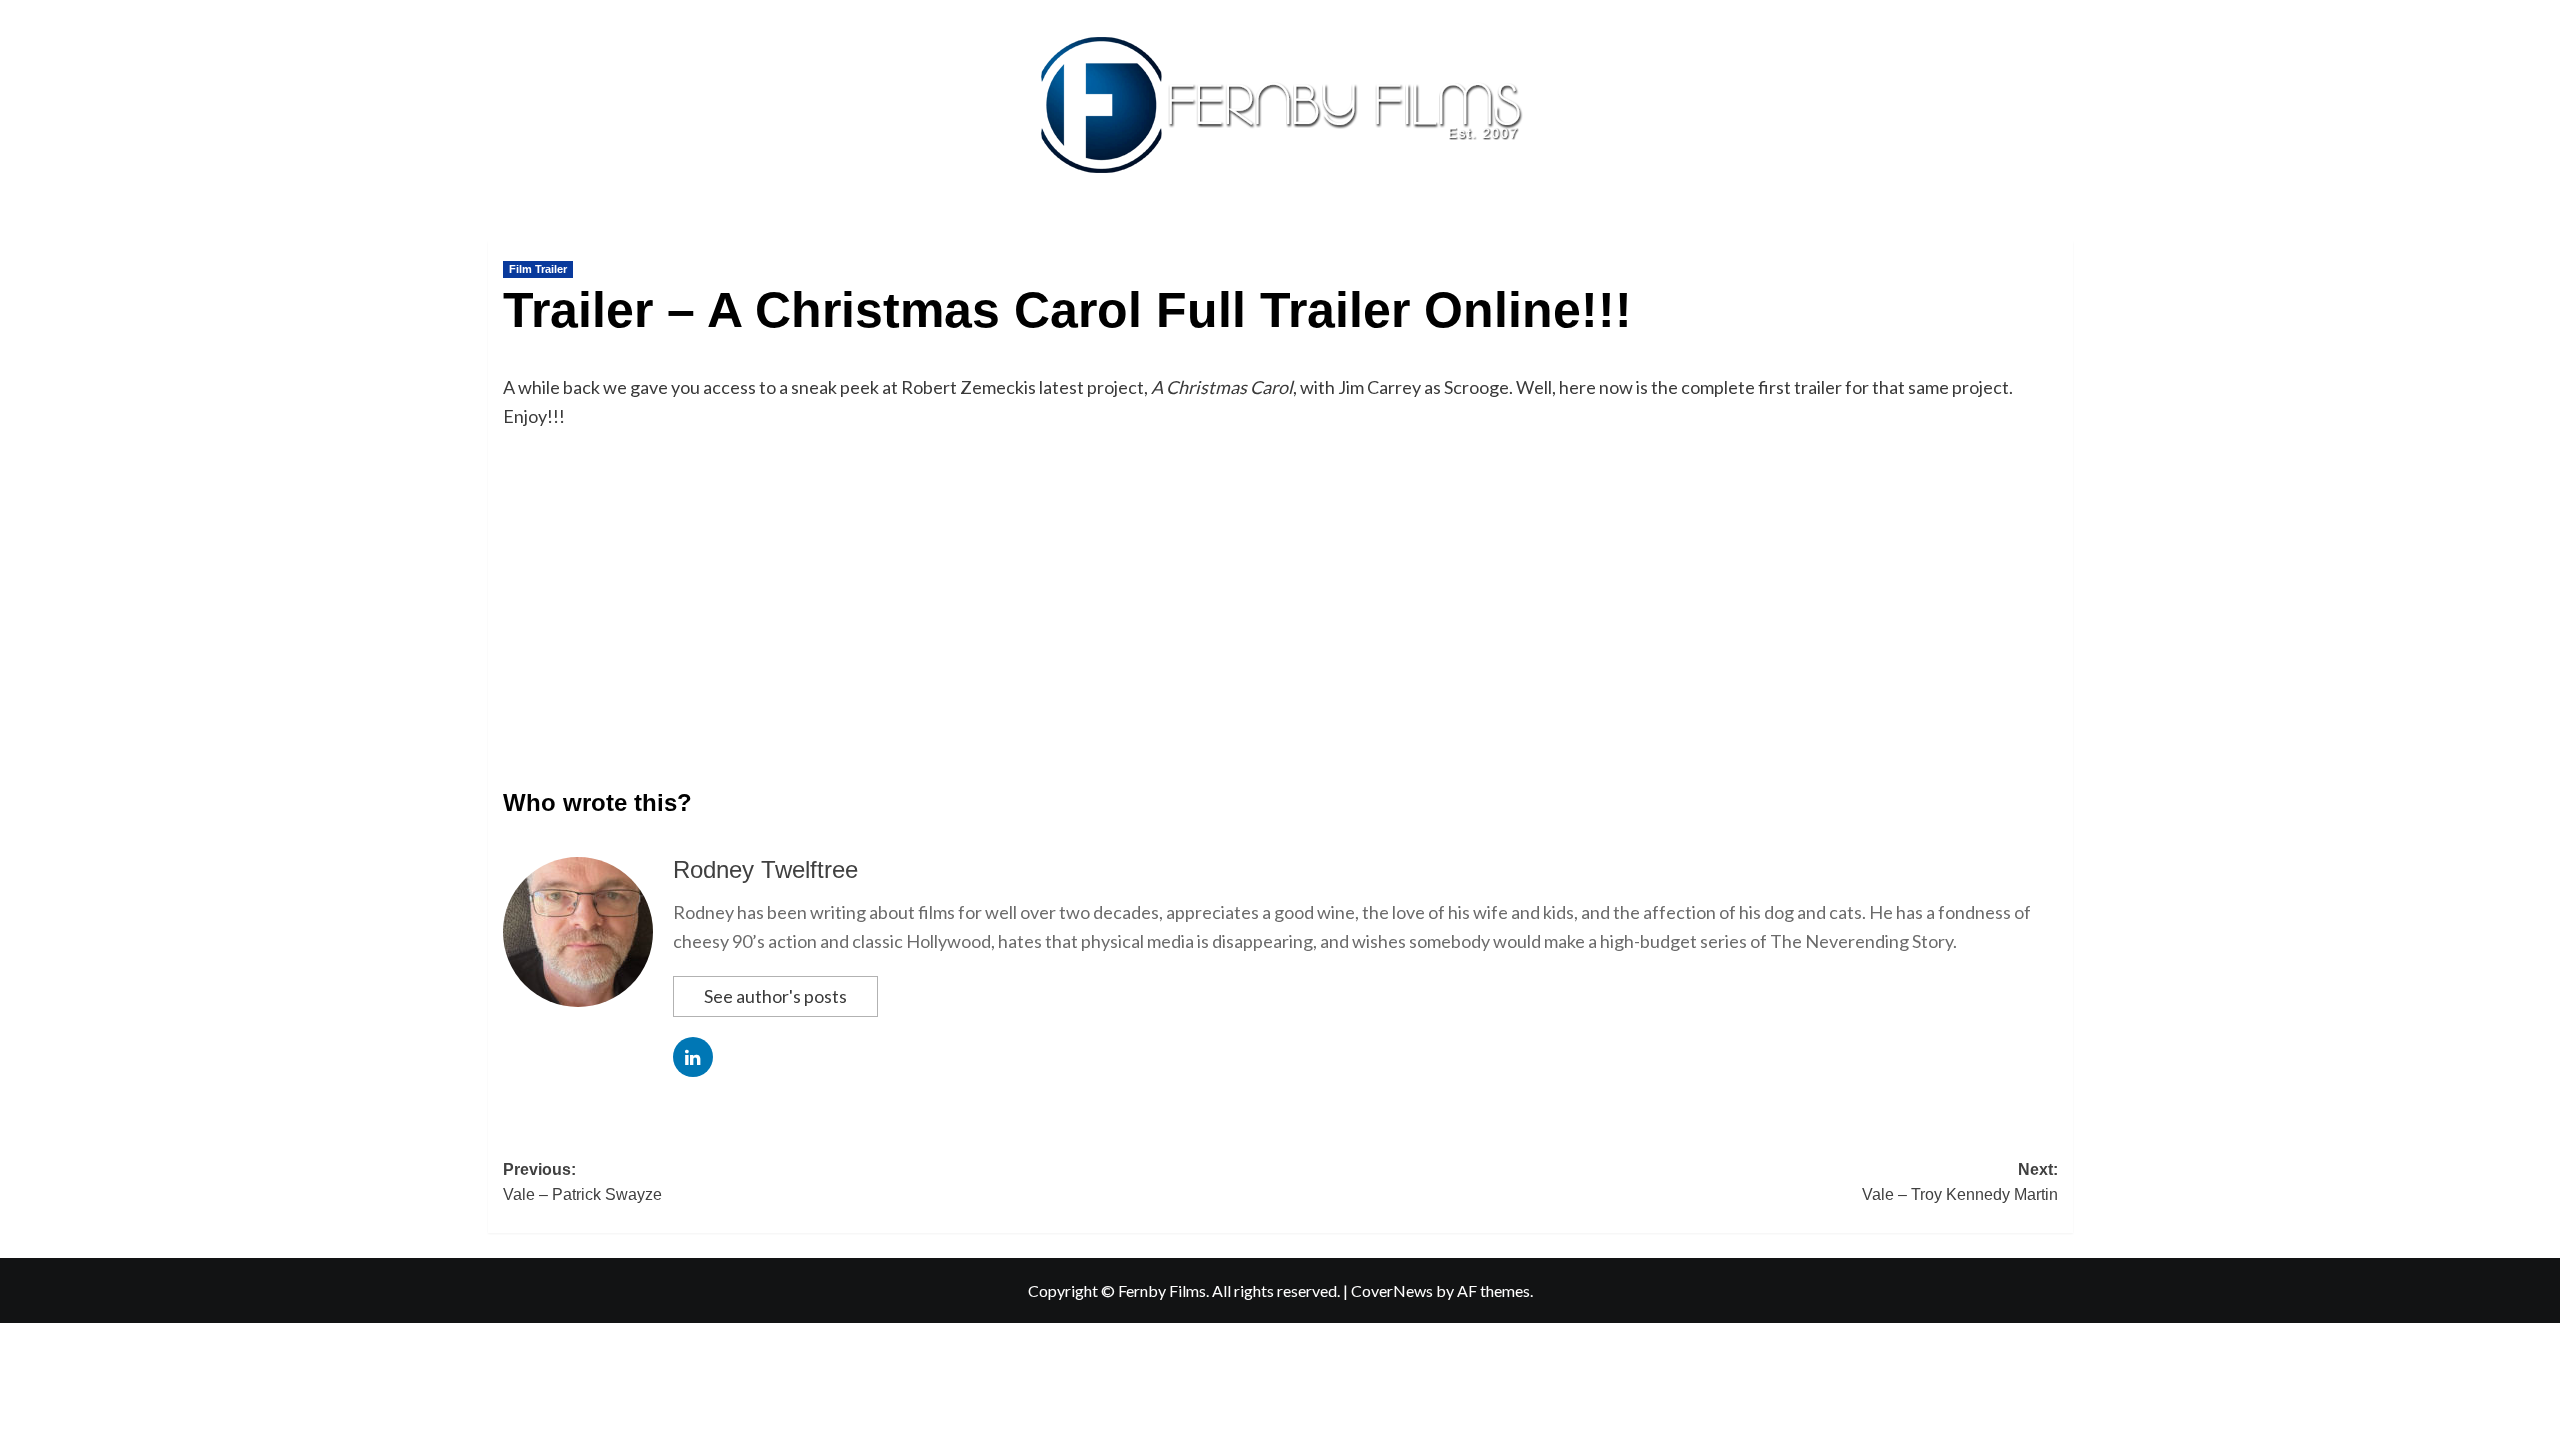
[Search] (2060, 236)
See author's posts (775, 996)
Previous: (582, 1182)
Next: (1960, 1182)
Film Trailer (538, 269)
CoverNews (1392, 1290)
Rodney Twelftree (765, 869)
